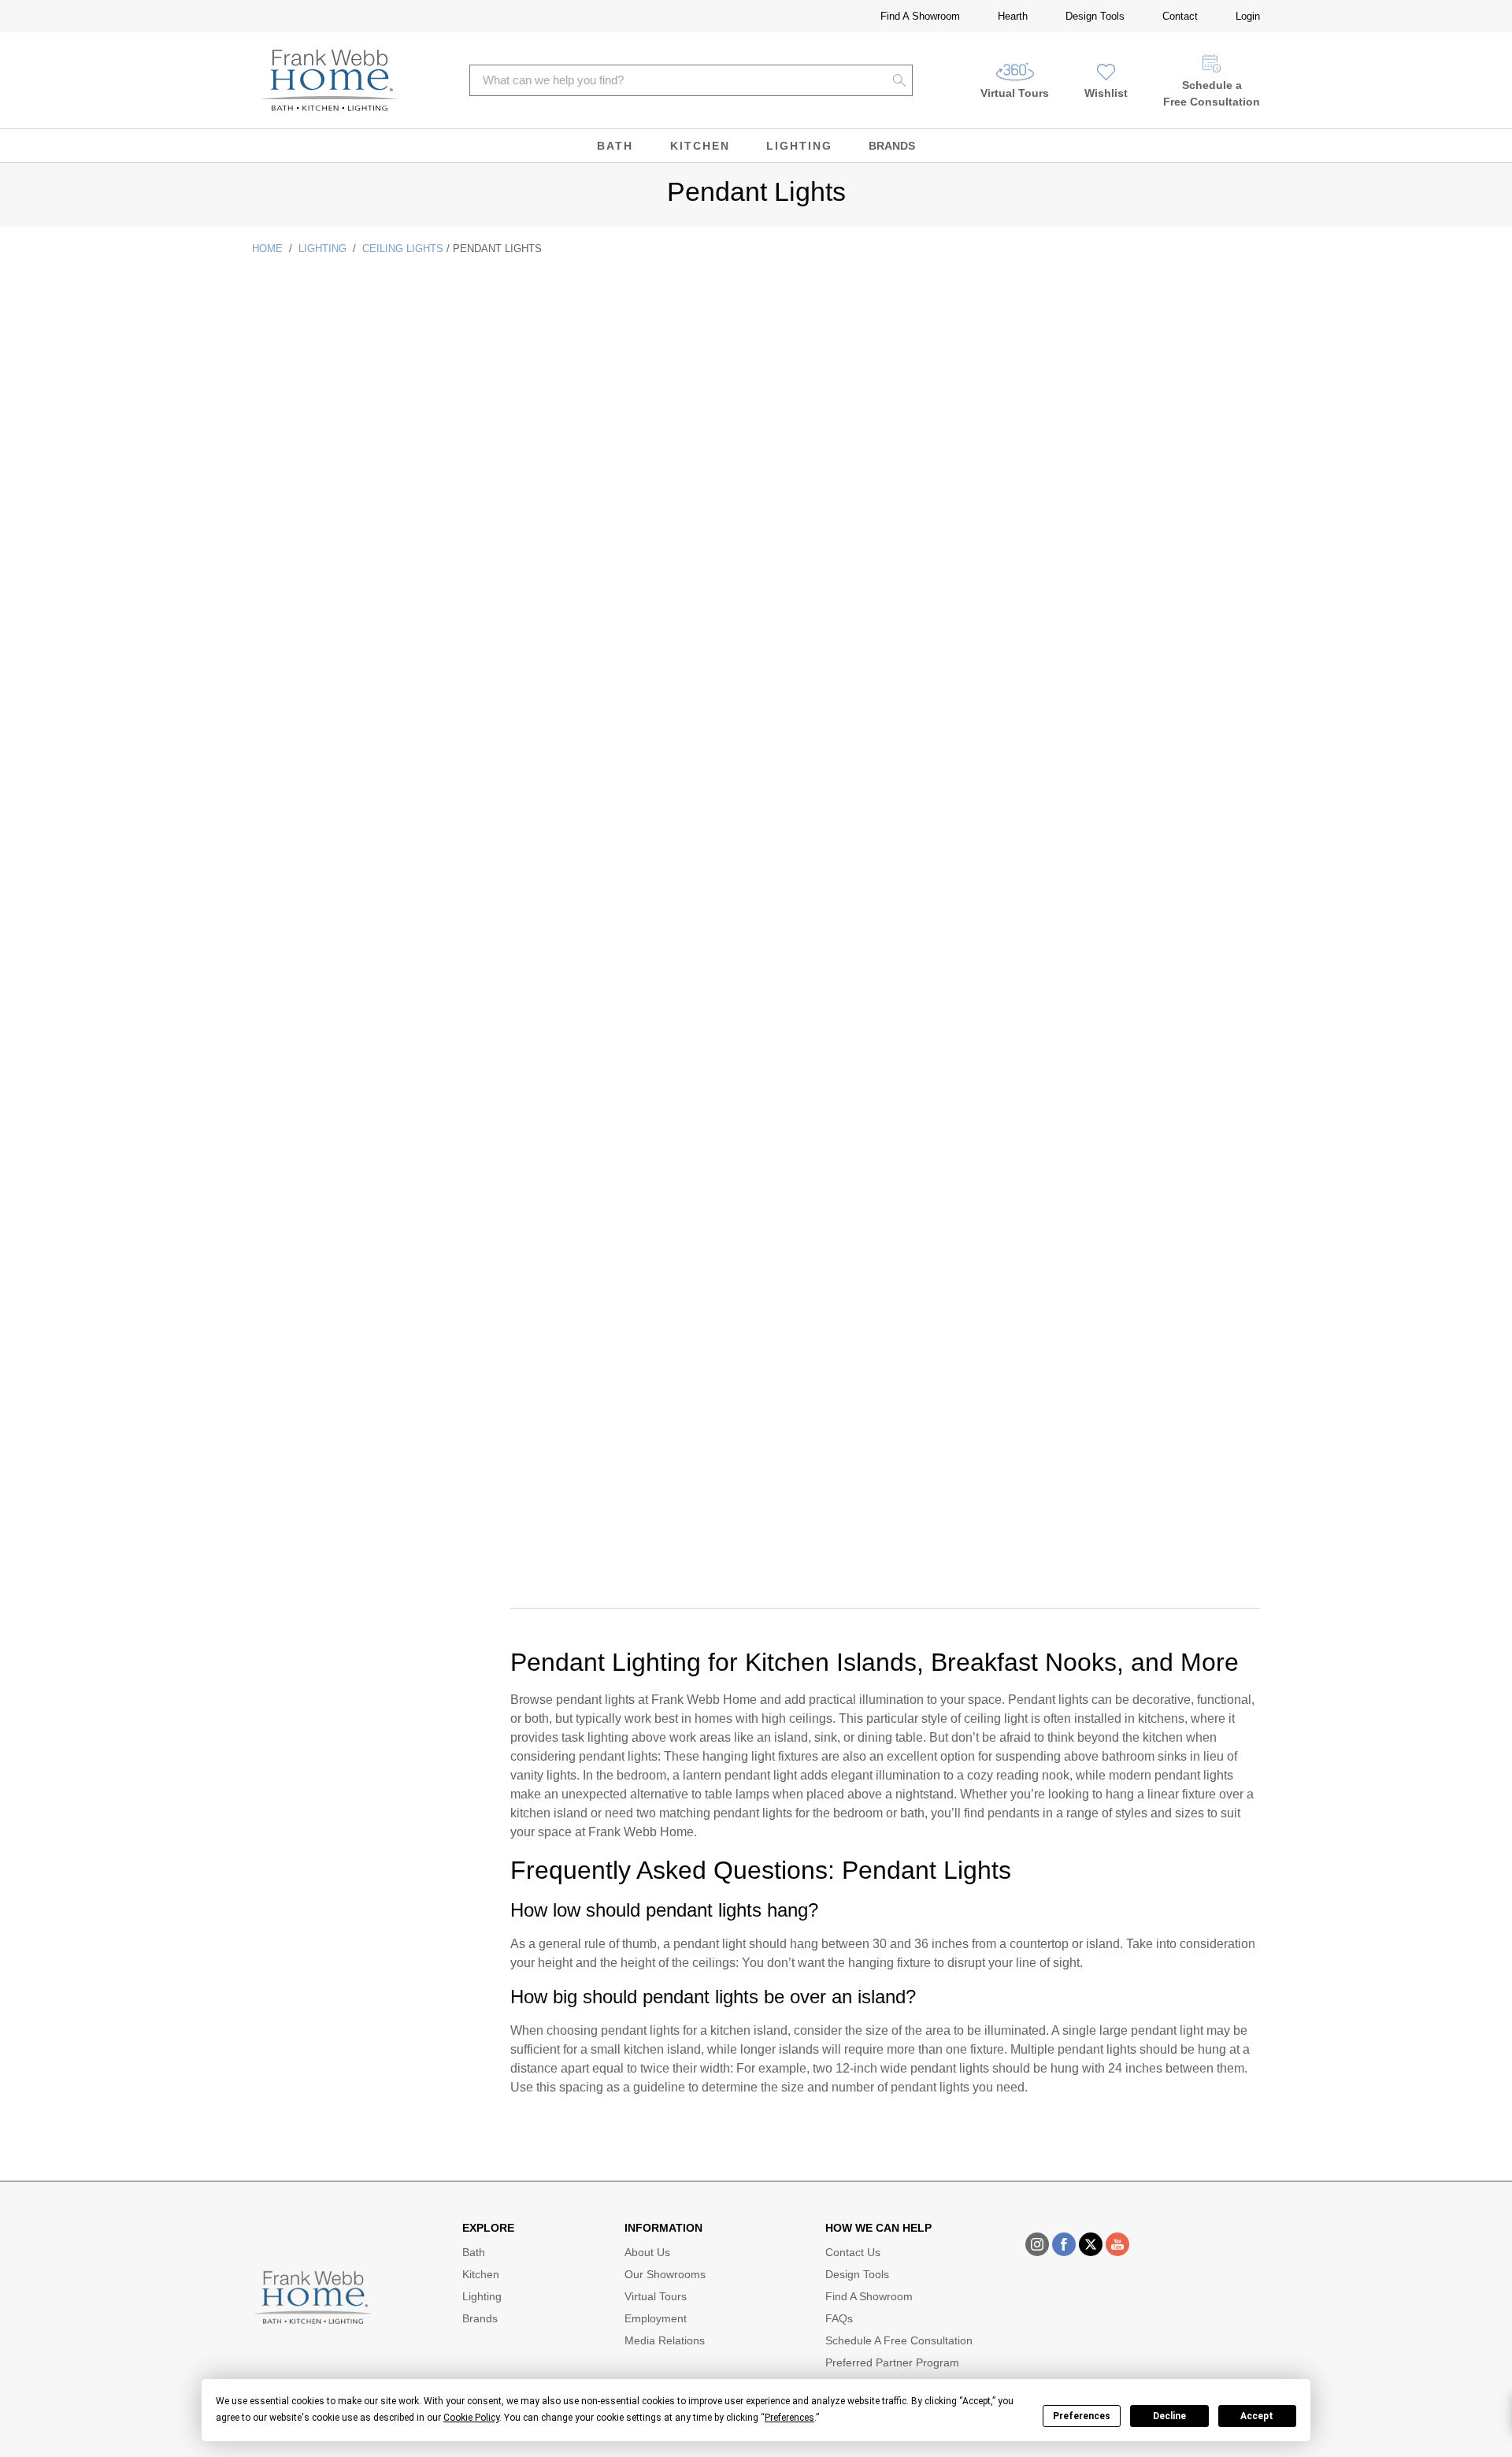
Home (267, 249)
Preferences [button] (789, 2418)
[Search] (900, 80)
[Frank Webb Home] (330, 80)
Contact (1180, 16)
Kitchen (700, 146)
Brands (892, 146)
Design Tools (1095, 16)
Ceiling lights (403, 249)
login (1248, 16)
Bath (615, 146)
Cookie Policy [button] (471, 2418)
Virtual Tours (1015, 93)
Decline (1169, 2416)
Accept (1257, 2416)
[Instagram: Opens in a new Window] (1037, 2244)
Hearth (1013, 16)
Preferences (1082, 2416)
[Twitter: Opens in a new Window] (1091, 2244)
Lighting (799, 146)
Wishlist (1106, 93)
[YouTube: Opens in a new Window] (1117, 2244)
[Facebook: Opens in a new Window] (1064, 2244)
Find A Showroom (920, 16)
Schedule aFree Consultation (1212, 93)
